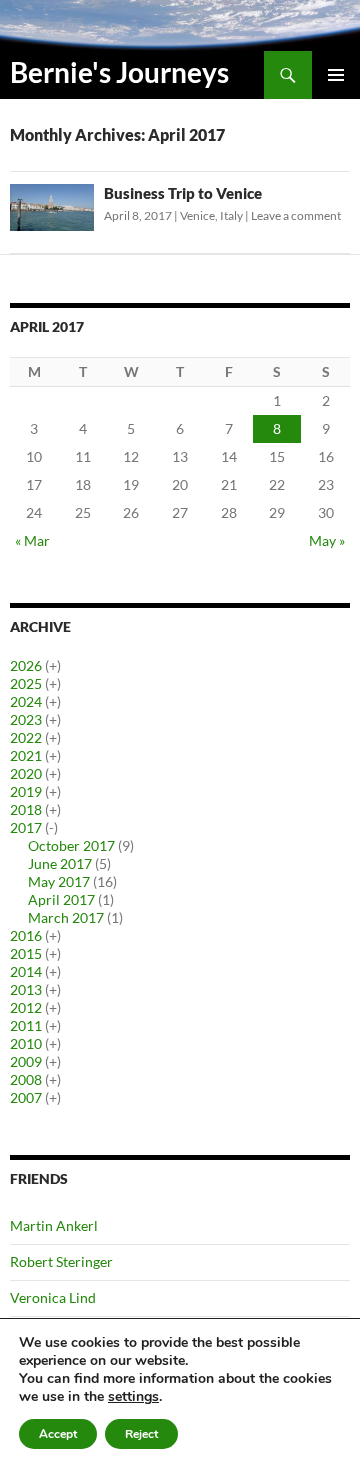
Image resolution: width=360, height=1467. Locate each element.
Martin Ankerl (54, 1225)
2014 (26, 971)
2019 (26, 791)
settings (133, 1397)
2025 (26, 683)
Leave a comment (296, 215)
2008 (26, 1079)
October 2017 (71, 845)
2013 (26, 989)
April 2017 (61, 899)
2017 (26, 827)
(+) (53, 665)
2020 (26, 773)
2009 (26, 1061)
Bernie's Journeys (119, 72)
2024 (26, 701)
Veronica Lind (53, 1297)
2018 (26, 809)
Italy (231, 215)
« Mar (32, 540)
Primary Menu (336, 75)
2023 (26, 719)
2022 (26, 737)
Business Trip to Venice (183, 193)
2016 (26, 935)
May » (327, 540)
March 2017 (66, 917)
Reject (141, 1434)
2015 (26, 953)
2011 (26, 1025)
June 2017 (60, 863)
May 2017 (59, 881)
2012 (26, 1007)
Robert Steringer (61, 1261)
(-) (51, 827)
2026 (26, 665)
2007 (26, 1097)
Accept (58, 1434)
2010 (26, 1043)
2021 (26, 755)
